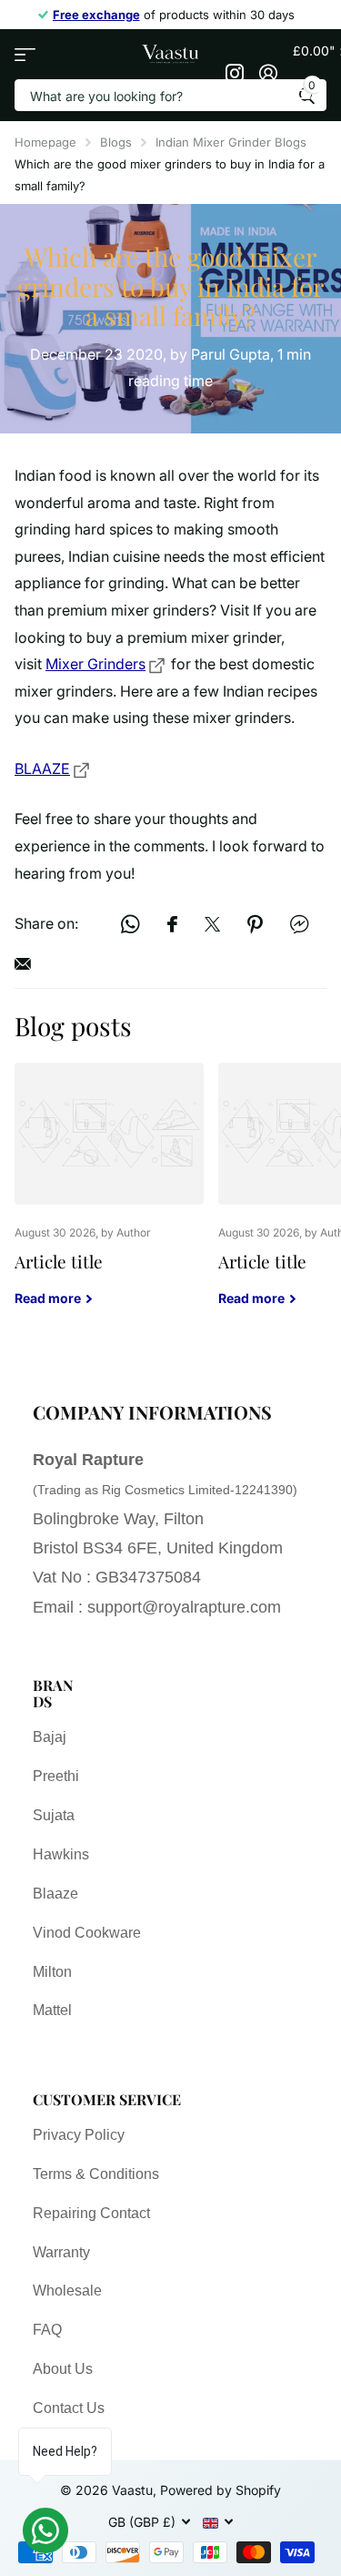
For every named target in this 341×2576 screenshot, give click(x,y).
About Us (63, 2369)
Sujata (54, 1815)
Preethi (56, 1776)
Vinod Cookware (87, 1933)
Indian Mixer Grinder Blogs (231, 142)
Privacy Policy (79, 2135)
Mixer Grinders (95, 664)
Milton (52, 1972)
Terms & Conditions (96, 2174)
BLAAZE (42, 769)
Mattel (52, 2010)
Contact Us (69, 2408)
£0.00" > (310, 67)
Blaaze (55, 1894)
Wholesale (67, 2291)
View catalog (25, 54)
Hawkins (61, 1854)
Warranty (61, 2252)
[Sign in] (269, 73)
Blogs (116, 142)
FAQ (47, 2330)
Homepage (45, 142)
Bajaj (50, 1737)
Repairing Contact (91, 2213)
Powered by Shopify (221, 2490)
